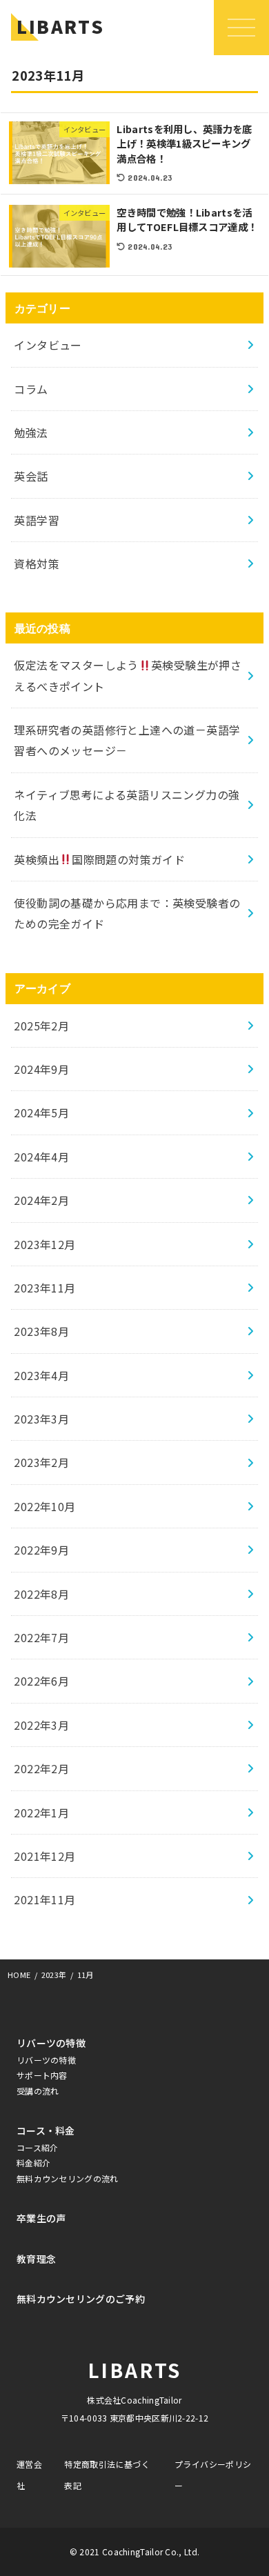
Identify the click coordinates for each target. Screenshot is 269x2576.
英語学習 (37, 520)
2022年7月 (41, 1637)
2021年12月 (44, 1856)
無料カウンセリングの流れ (68, 2178)
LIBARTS (60, 26)
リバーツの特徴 (51, 2043)
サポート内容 (42, 2075)
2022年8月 (41, 1594)
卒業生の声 (41, 2218)
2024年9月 (41, 1069)
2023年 (54, 1975)
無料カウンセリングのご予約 (81, 2299)
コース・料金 (46, 2130)
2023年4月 (41, 1375)
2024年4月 (41, 1157)
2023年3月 (41, 1419)
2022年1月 (41, 1813)
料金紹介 (33, 2163)
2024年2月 (41, 1200)
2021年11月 (44, 1899)
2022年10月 (44, 1506)
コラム (31, 389)
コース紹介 (38, 2147)
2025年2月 (41, 1026)
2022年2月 (41, 1768)
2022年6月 (41, 1681)
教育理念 (36, 2259)
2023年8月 (41, 1331)
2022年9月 (41, 1550)
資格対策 (37, 563)
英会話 (31, 476)
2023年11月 (44, 1288)
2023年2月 (41, 1462)
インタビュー (48, 345)
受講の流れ (38, 2091)
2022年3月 (41, 1725)
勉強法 (31, 432)
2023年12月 (44, 1244)
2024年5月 (41, 1112)
